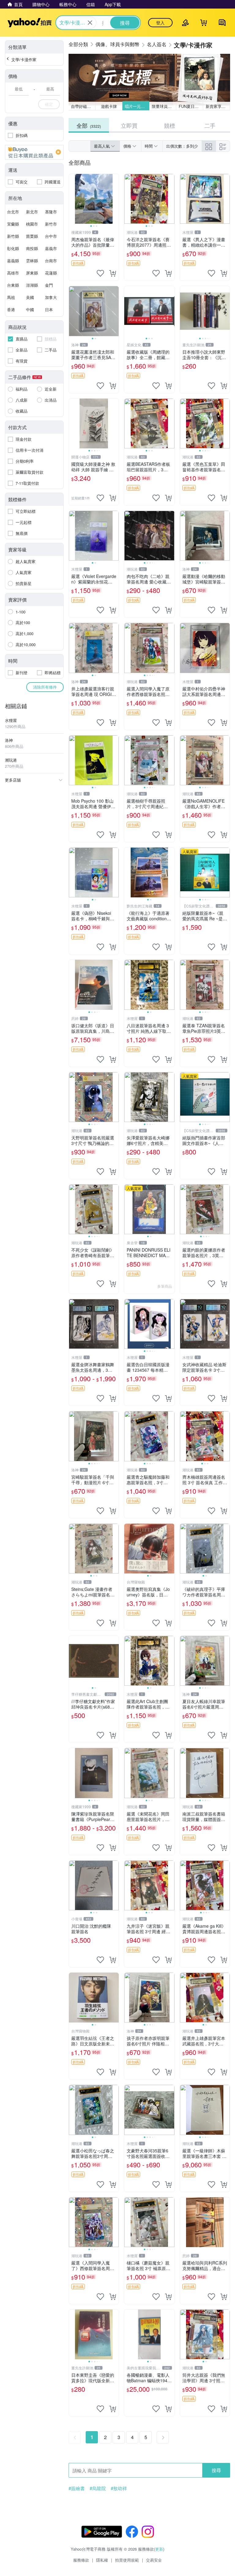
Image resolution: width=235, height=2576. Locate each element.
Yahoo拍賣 (30, 23)
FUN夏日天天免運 (191, 106)
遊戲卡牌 (109, 106)
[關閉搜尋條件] (90, 23)
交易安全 (154, 2560)
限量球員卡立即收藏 (164, 106)
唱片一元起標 (137, 106)
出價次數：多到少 (182, 146)
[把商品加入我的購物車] (113, 273)
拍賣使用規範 (127, 2560)
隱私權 (102, 2560)
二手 (210, 125)
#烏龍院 (98, 2488)
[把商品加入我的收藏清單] (100, 273)
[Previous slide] (73, 199)
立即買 (129, 125)
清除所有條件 (45, 687)
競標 (170, 125)
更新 (159, 2549)
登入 (160, 23)
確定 (49, 104)
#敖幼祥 (119, 2488)
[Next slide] (115, 199)
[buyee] (34, 152)
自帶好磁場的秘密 (83, 106)
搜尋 (216, 2470)
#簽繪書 (77, 2488)
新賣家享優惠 (218, 106)
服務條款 (81, 2560)
